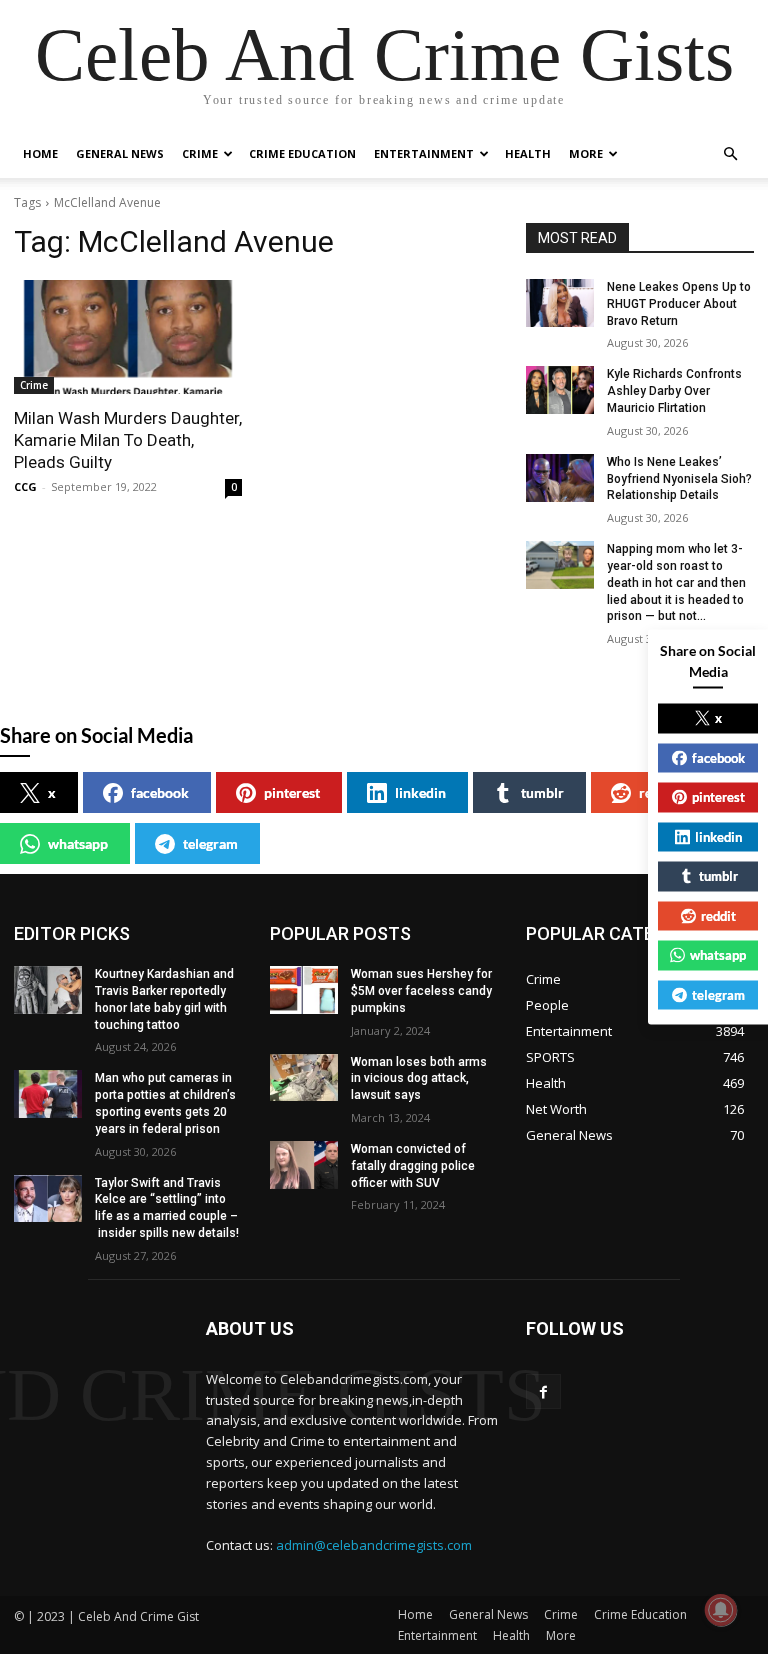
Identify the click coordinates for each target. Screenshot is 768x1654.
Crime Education (302, 153)
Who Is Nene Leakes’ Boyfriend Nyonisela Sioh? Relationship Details (679, 479)
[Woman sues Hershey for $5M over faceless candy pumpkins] (304, 990)
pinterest (292, 792)
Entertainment (424, 153)
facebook (160, 792)
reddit (658, 792)
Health (528, 153)
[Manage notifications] (721, 1610)
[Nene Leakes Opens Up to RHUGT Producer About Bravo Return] (560, 303)
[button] (730, 154)
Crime (200, 153)
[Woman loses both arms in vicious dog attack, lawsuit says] (304, 1078)
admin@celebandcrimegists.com (374, 1545)
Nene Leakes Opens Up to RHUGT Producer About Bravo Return (679, 304)
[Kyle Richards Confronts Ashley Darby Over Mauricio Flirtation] (560, 390)
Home (40, 153)
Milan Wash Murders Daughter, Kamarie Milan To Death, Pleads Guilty (128, 440)
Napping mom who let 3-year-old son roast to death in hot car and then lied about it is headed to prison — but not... (676, 582)
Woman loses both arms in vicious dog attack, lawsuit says (419, 1079)
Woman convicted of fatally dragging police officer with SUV (413, 1166)
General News (120, 153)
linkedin (420, 792)
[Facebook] (543, 1391)
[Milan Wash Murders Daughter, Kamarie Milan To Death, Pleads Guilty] (128, 337)
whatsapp (78, 843)
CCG (25, 486)
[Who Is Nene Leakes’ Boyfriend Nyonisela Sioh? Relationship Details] (560, 478)
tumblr (542, 792)
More (586, 153)
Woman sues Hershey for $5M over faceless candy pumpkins (421, 991)
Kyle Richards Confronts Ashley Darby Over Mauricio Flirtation (674, 391)
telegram (210, 843)
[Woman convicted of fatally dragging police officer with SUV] (304, 1165)
